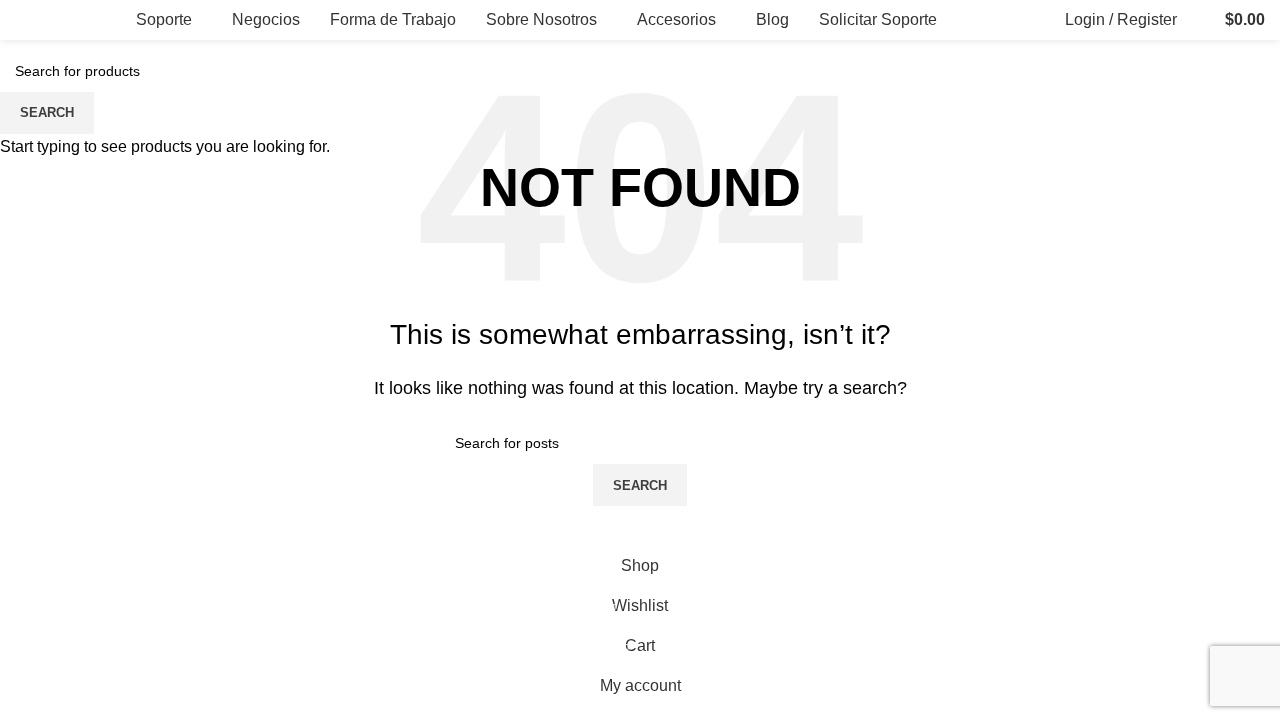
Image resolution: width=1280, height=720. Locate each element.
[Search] (1197, 20)
